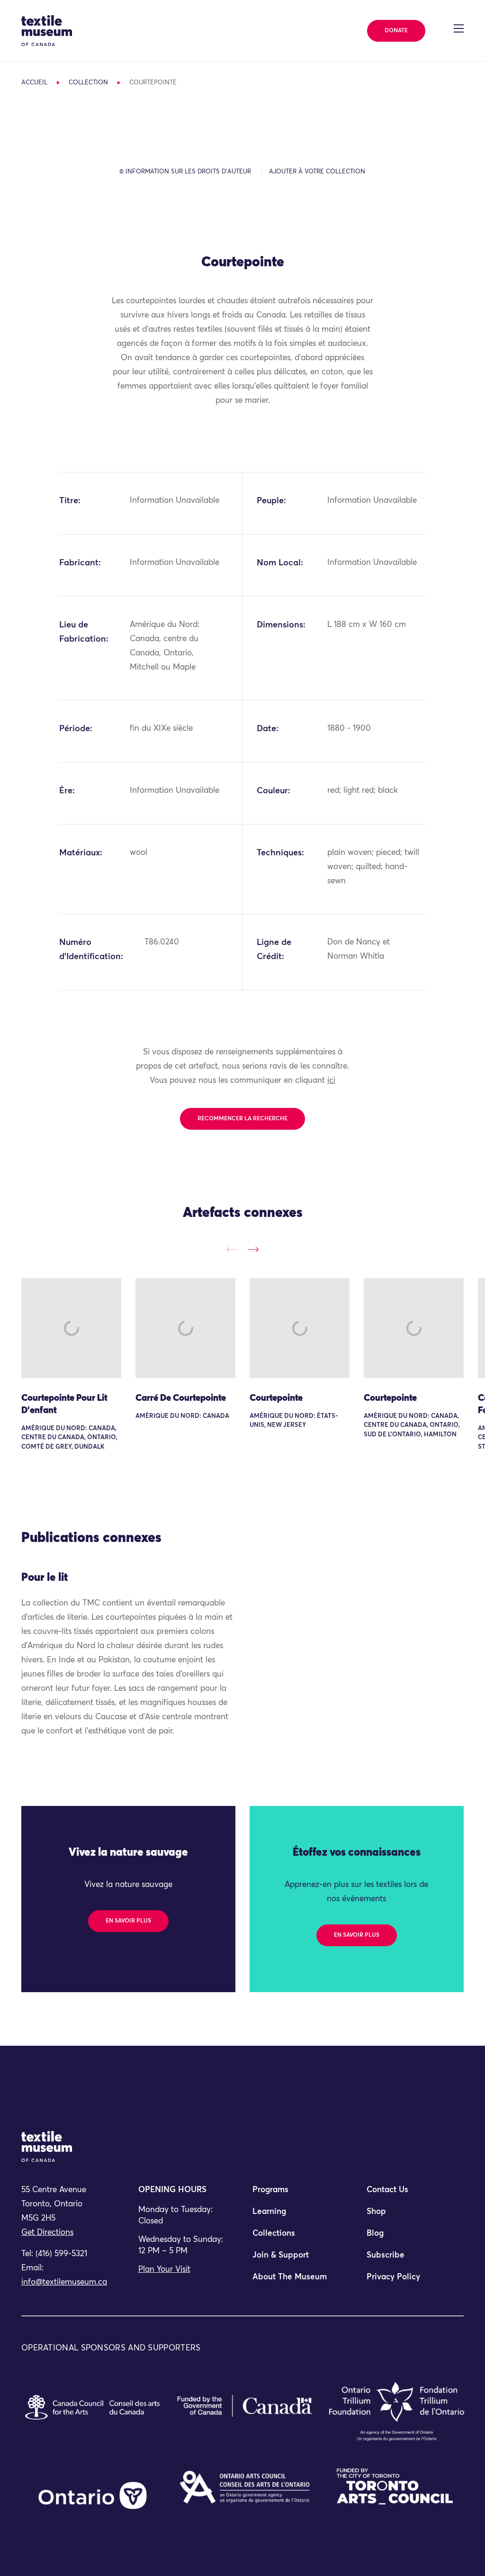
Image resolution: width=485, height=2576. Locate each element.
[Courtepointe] (300, 1328)
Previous (232, 1250)
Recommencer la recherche (242, 1119)
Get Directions (47, 2233)
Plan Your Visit (164, 2270)
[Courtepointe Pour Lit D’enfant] (71, 1328)
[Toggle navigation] (459, 28)
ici (331, 1081)
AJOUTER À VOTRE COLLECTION (317, 172)
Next (253, 1250)
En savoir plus (128, 1921)
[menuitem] (300, 2194)
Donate (396, 31)
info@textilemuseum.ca (64, 2282)
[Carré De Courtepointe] (185, 1328)
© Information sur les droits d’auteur (185, 172)
